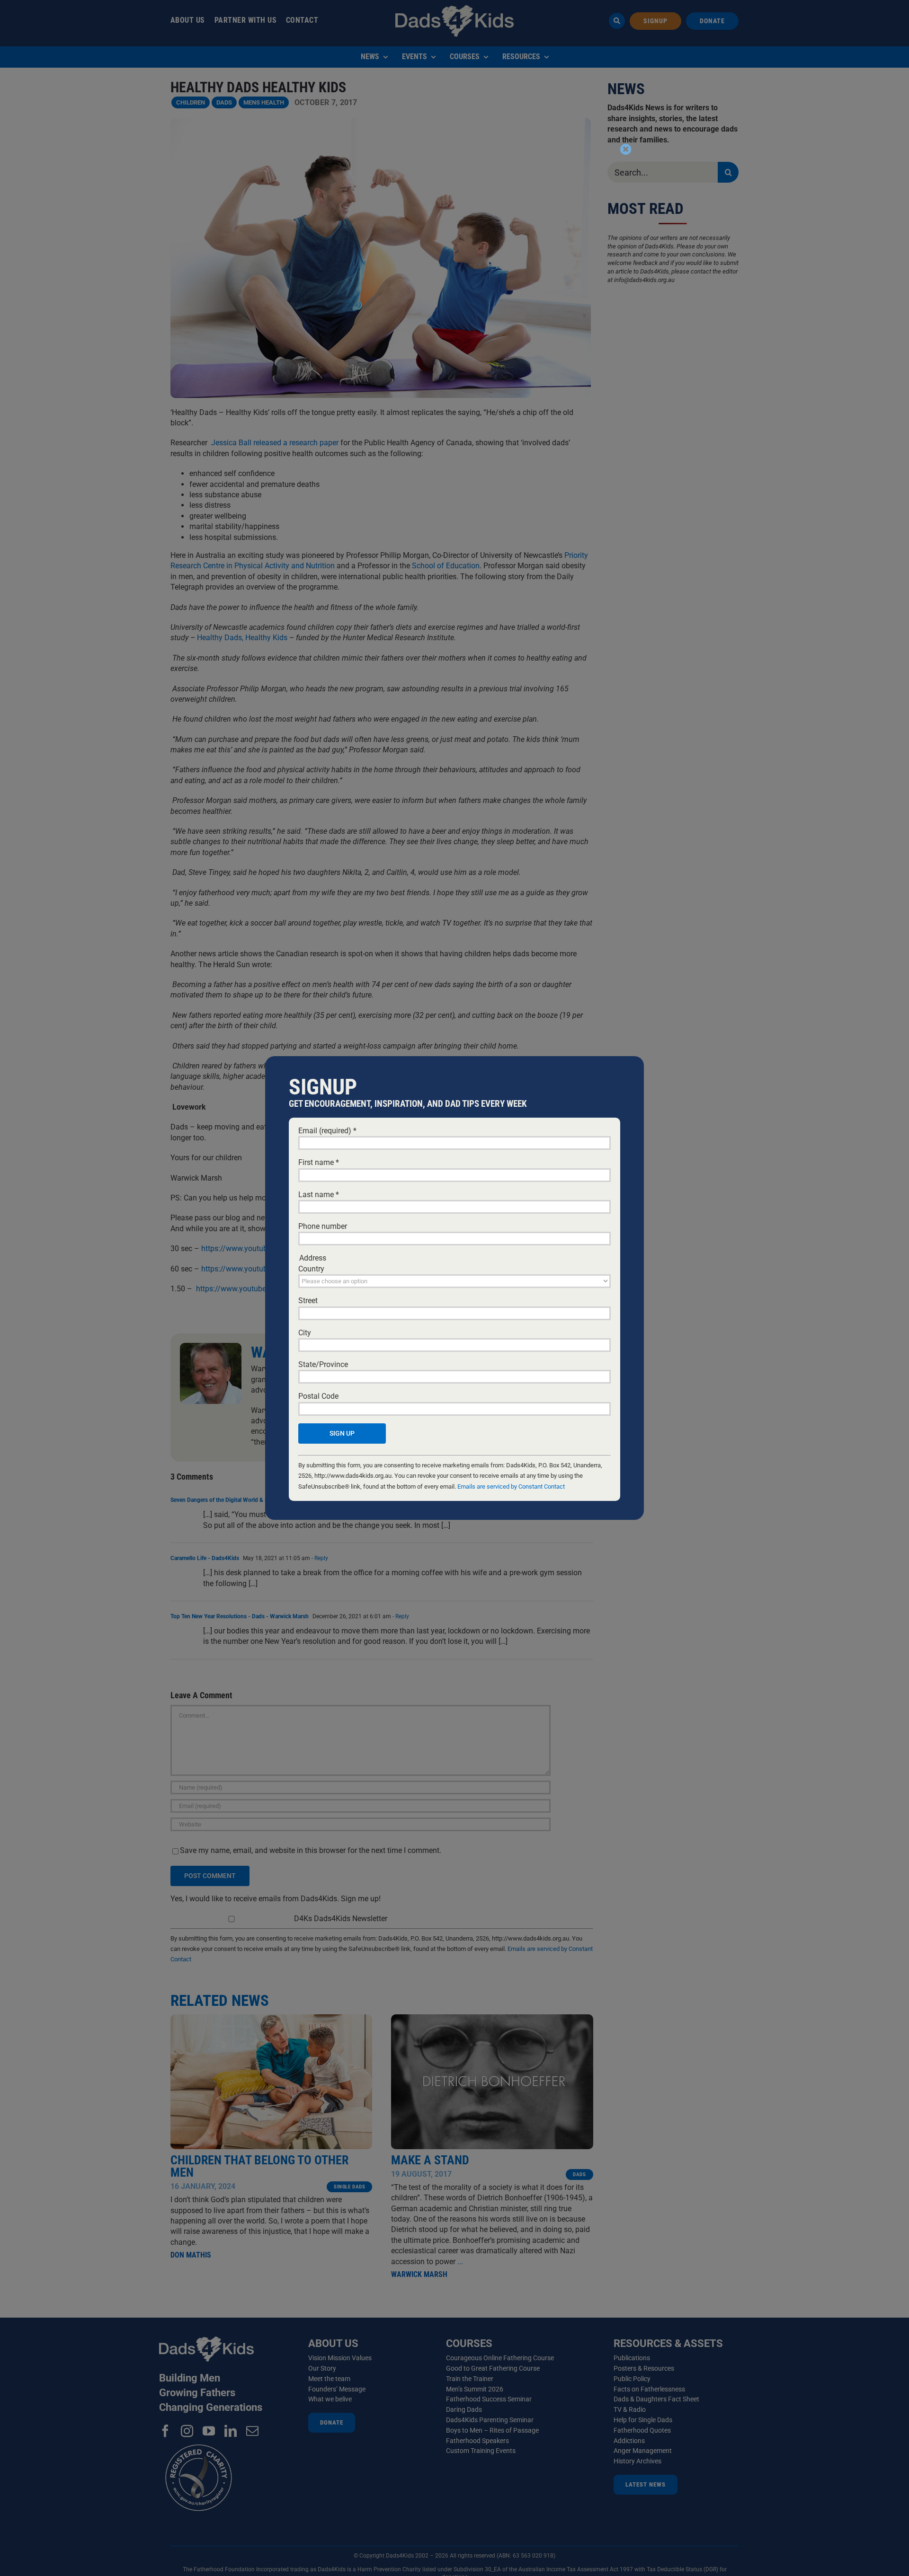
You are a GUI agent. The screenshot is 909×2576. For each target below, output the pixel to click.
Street (308, 1301)
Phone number (323, 1226)
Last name (319, 1195)
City (305, 1333)
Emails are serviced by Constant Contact (511, 1486)
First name (319, 1162)
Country (311, 1269)
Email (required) (327, 1131)
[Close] (626, 149)
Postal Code (318, 1396)
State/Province (323, 1364)
